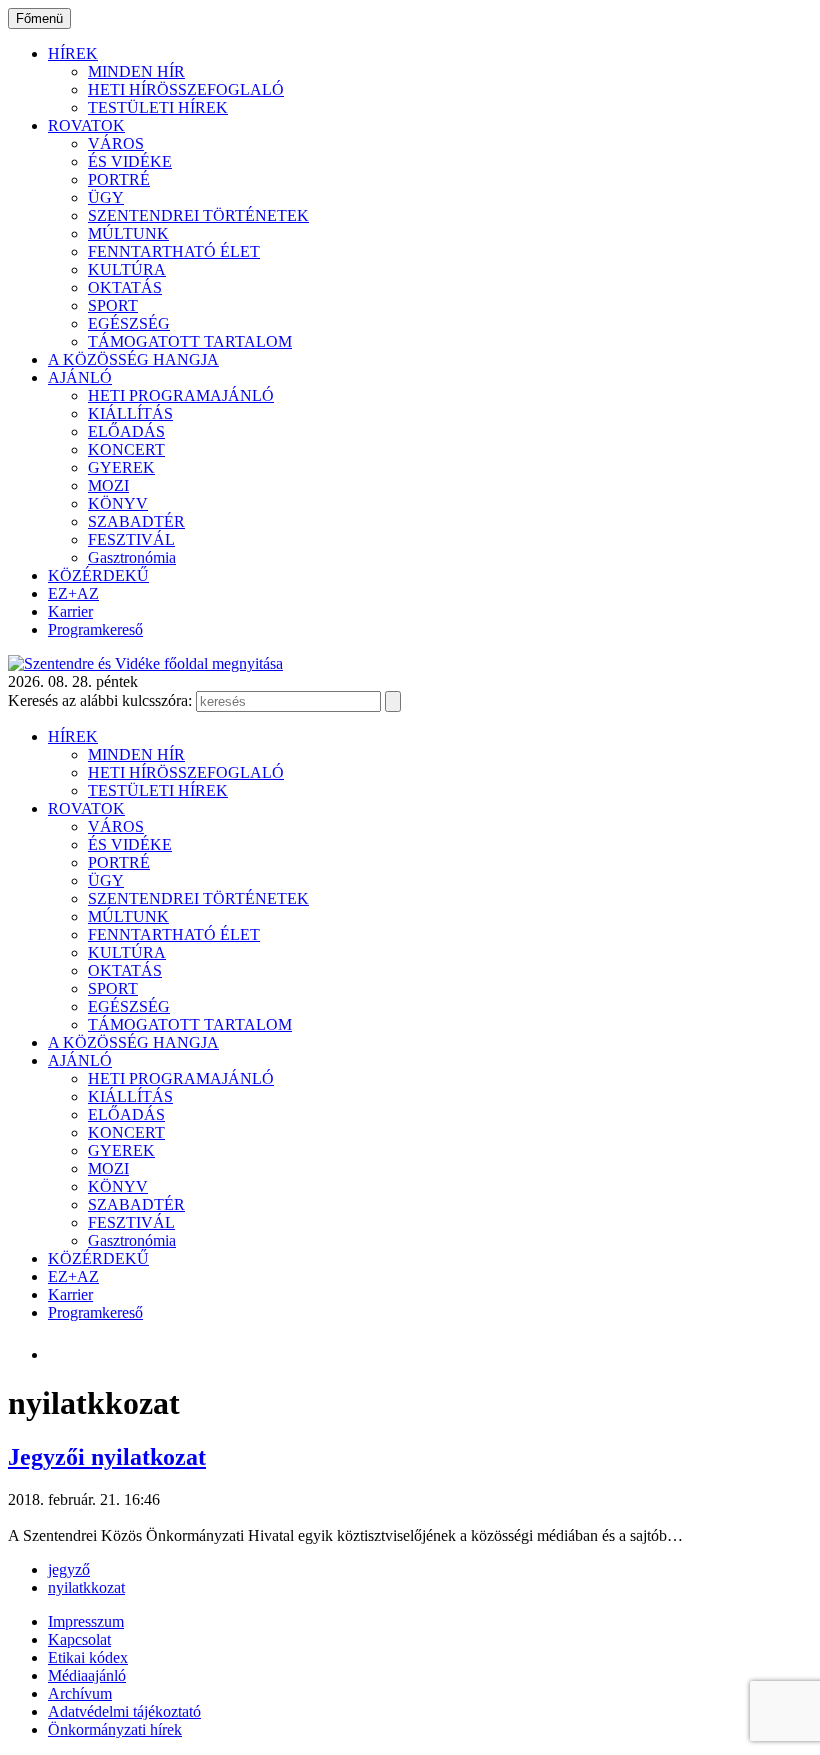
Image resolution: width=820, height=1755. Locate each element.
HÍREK (73, 53)
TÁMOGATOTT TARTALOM (190, 341)
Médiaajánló (87, 1675)
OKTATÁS (125, 287)
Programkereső (95, 629)
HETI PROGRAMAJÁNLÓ (181, 395)
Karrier (70, 611)
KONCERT (126, 449)
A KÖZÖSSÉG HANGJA (133, 359)
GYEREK (121, 467)
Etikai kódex (88, 1657)
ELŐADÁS (126, 431)
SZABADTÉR (136, 521)
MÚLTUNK (128, 233)
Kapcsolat (79, 1639)
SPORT (113, 305)
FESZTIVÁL (131, 539)
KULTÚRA (127, 269)
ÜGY (106, 197)
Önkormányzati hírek (115, 1729)
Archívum (80, 1693)
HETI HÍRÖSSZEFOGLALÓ (186, 89)
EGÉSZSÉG (129, 323)
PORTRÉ (119, 179)
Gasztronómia (132, 557)
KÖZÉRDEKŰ (98, 575)
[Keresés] (393, 701)
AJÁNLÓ (80, 377)
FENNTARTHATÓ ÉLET (174, 251)
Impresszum (86, 1621)
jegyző (69, 1569)
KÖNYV (118, 503)
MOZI (108, 485)
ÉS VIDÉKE (130, 161)
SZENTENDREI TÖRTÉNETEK (198, 215)
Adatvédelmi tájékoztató (124, 1711)
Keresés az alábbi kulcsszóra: (100, 700)
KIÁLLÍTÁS (130, 413)
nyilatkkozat (86, 1587)
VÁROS (116, 143)
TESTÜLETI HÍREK (158, 107)
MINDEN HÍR (136, 71)
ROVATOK (86, 125)
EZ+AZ (73, 593)
